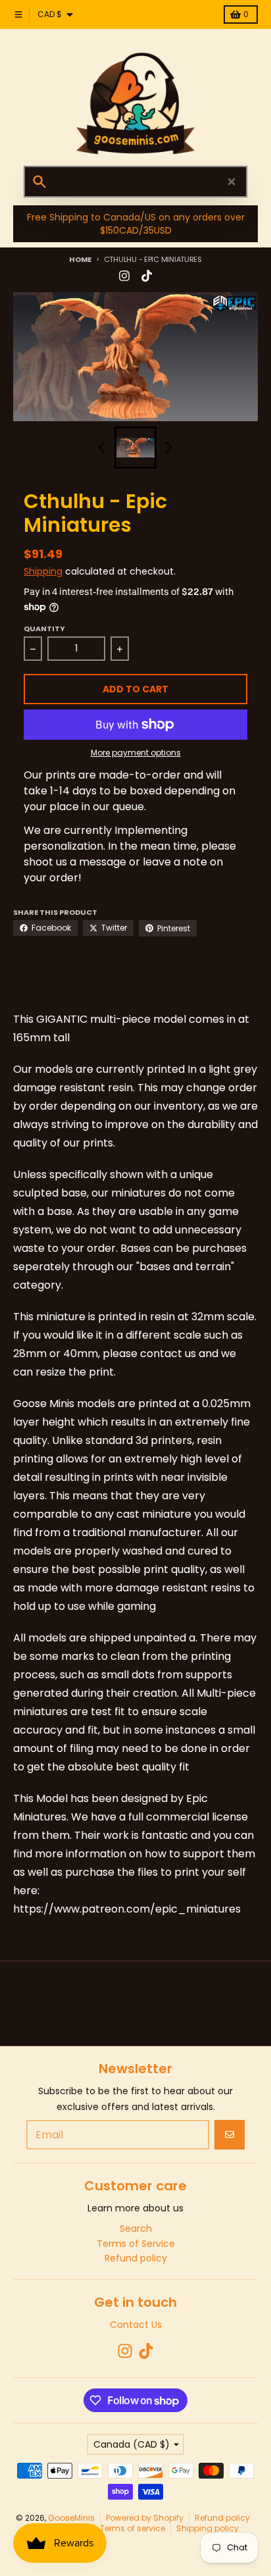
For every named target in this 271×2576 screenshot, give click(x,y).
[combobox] (135, 182)
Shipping (43, 571)
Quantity (44, 629)
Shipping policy (208, 2528)
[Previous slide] (103, 448)
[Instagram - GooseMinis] (124, 276)
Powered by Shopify (145, 2518)
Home (80, 259)
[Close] (232, 182)
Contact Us (136, 2325)
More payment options (136, 753)
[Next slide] (168, 448)
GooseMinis (71, 2518)
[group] (135, 448)
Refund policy (222, 2518)
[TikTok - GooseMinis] (147, 276)
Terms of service (133, 2528)
